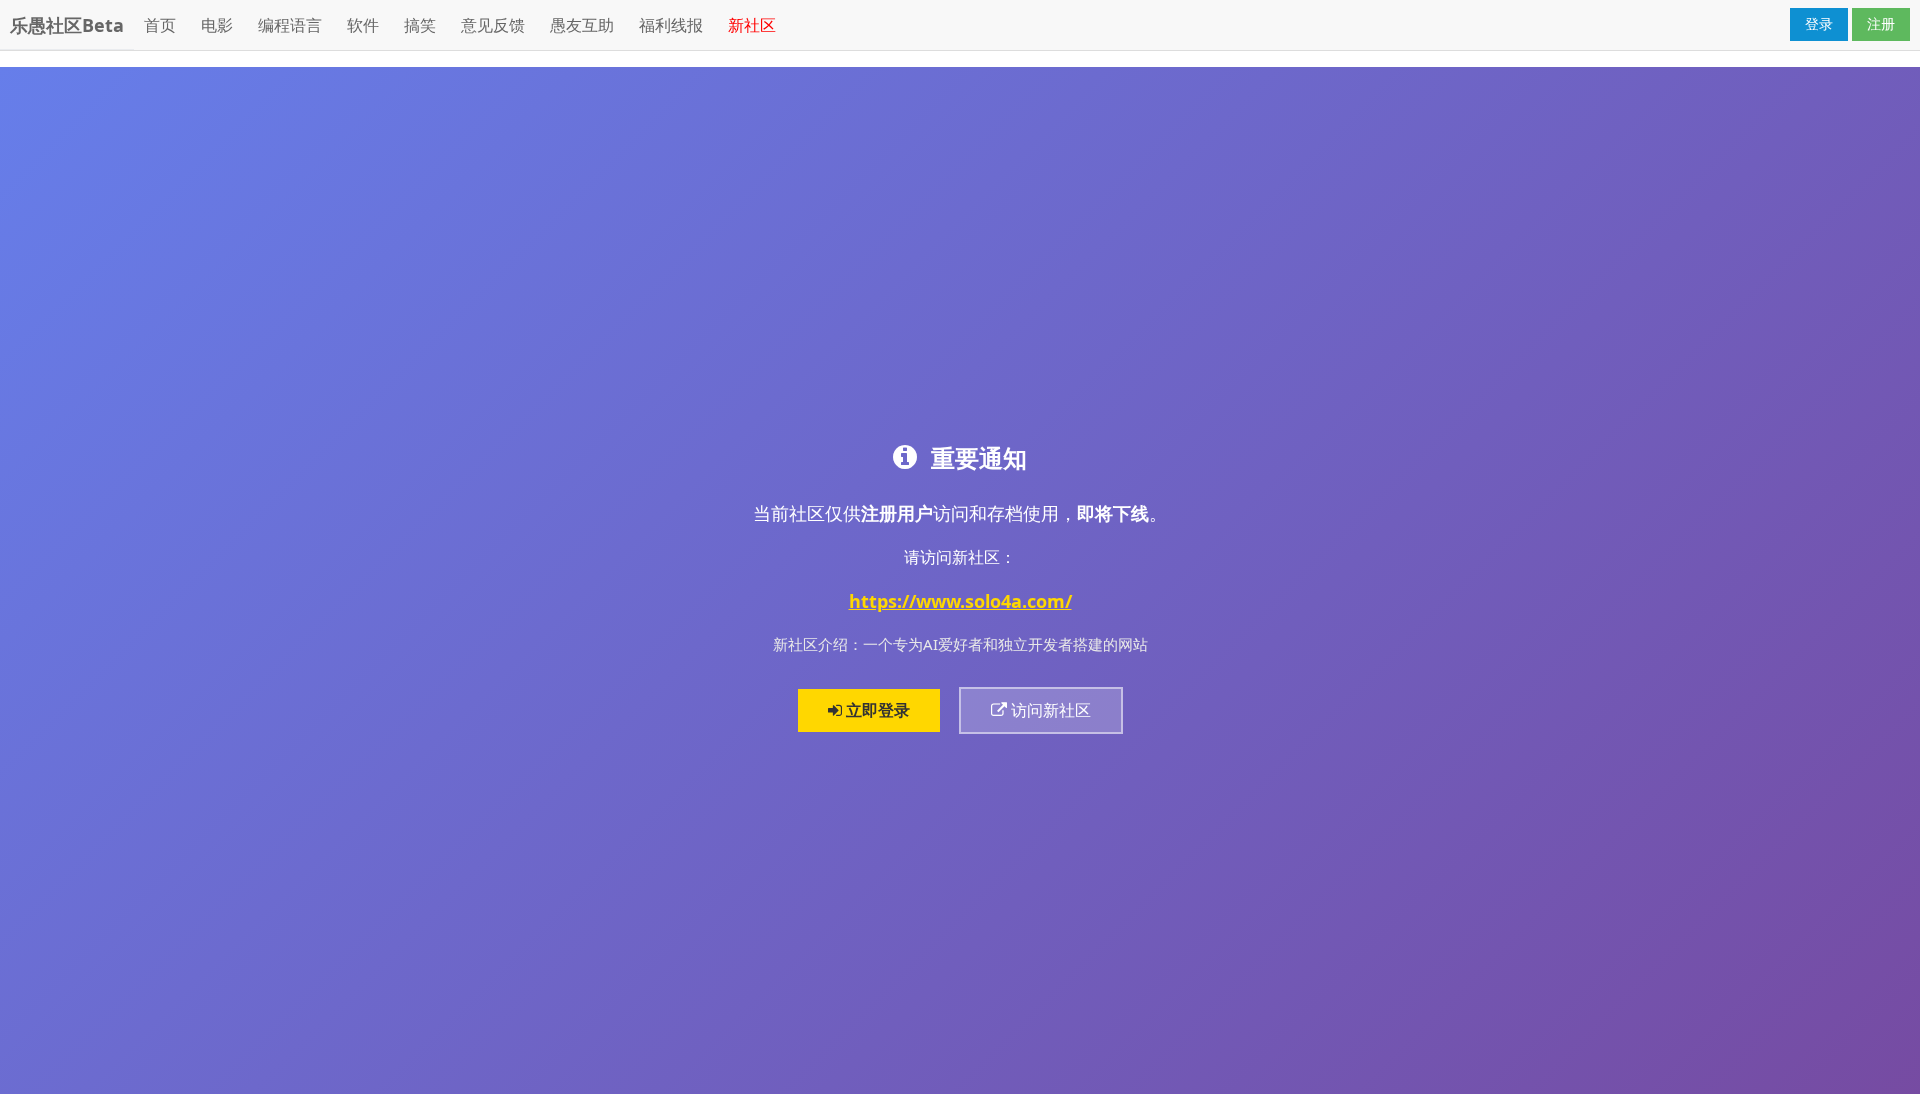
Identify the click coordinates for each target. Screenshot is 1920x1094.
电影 (217, 25)
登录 (1819, 23)
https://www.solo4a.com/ (960, 601)
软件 (363, 25)
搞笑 (420, 25)
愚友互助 (582, 25)
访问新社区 (1049, 710)
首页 (160, 25)
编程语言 (290, 25)
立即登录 (876, 710)
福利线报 (671, 25)
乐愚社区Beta (67, 25)
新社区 (752, 25)
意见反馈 (493, 25)
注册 (1881, 23)
